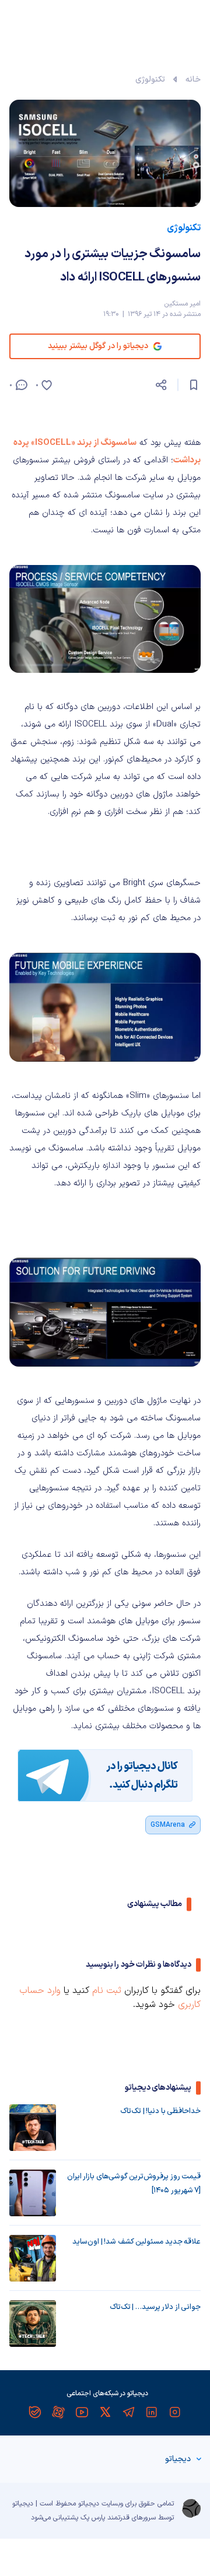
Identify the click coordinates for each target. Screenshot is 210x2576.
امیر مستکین (182, 304)
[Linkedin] (152, 2412)
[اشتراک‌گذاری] (161, 385)
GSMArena (168, 1825)
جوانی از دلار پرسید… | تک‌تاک (155, 2307)
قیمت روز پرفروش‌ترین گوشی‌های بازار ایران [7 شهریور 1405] (134, 2184)
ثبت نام (107, 1991)
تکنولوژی (150, 80)
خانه (193, 80)
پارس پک (93, 2518)
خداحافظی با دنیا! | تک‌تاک (160, 2111)
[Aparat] (58, 2412)
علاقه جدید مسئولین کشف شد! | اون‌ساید (136, 2242)
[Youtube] (82, 2412)
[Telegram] (128, 2412)
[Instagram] (175, 2412)
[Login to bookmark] (194, 385)
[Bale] (35, 2412)
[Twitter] (105, 2412)
